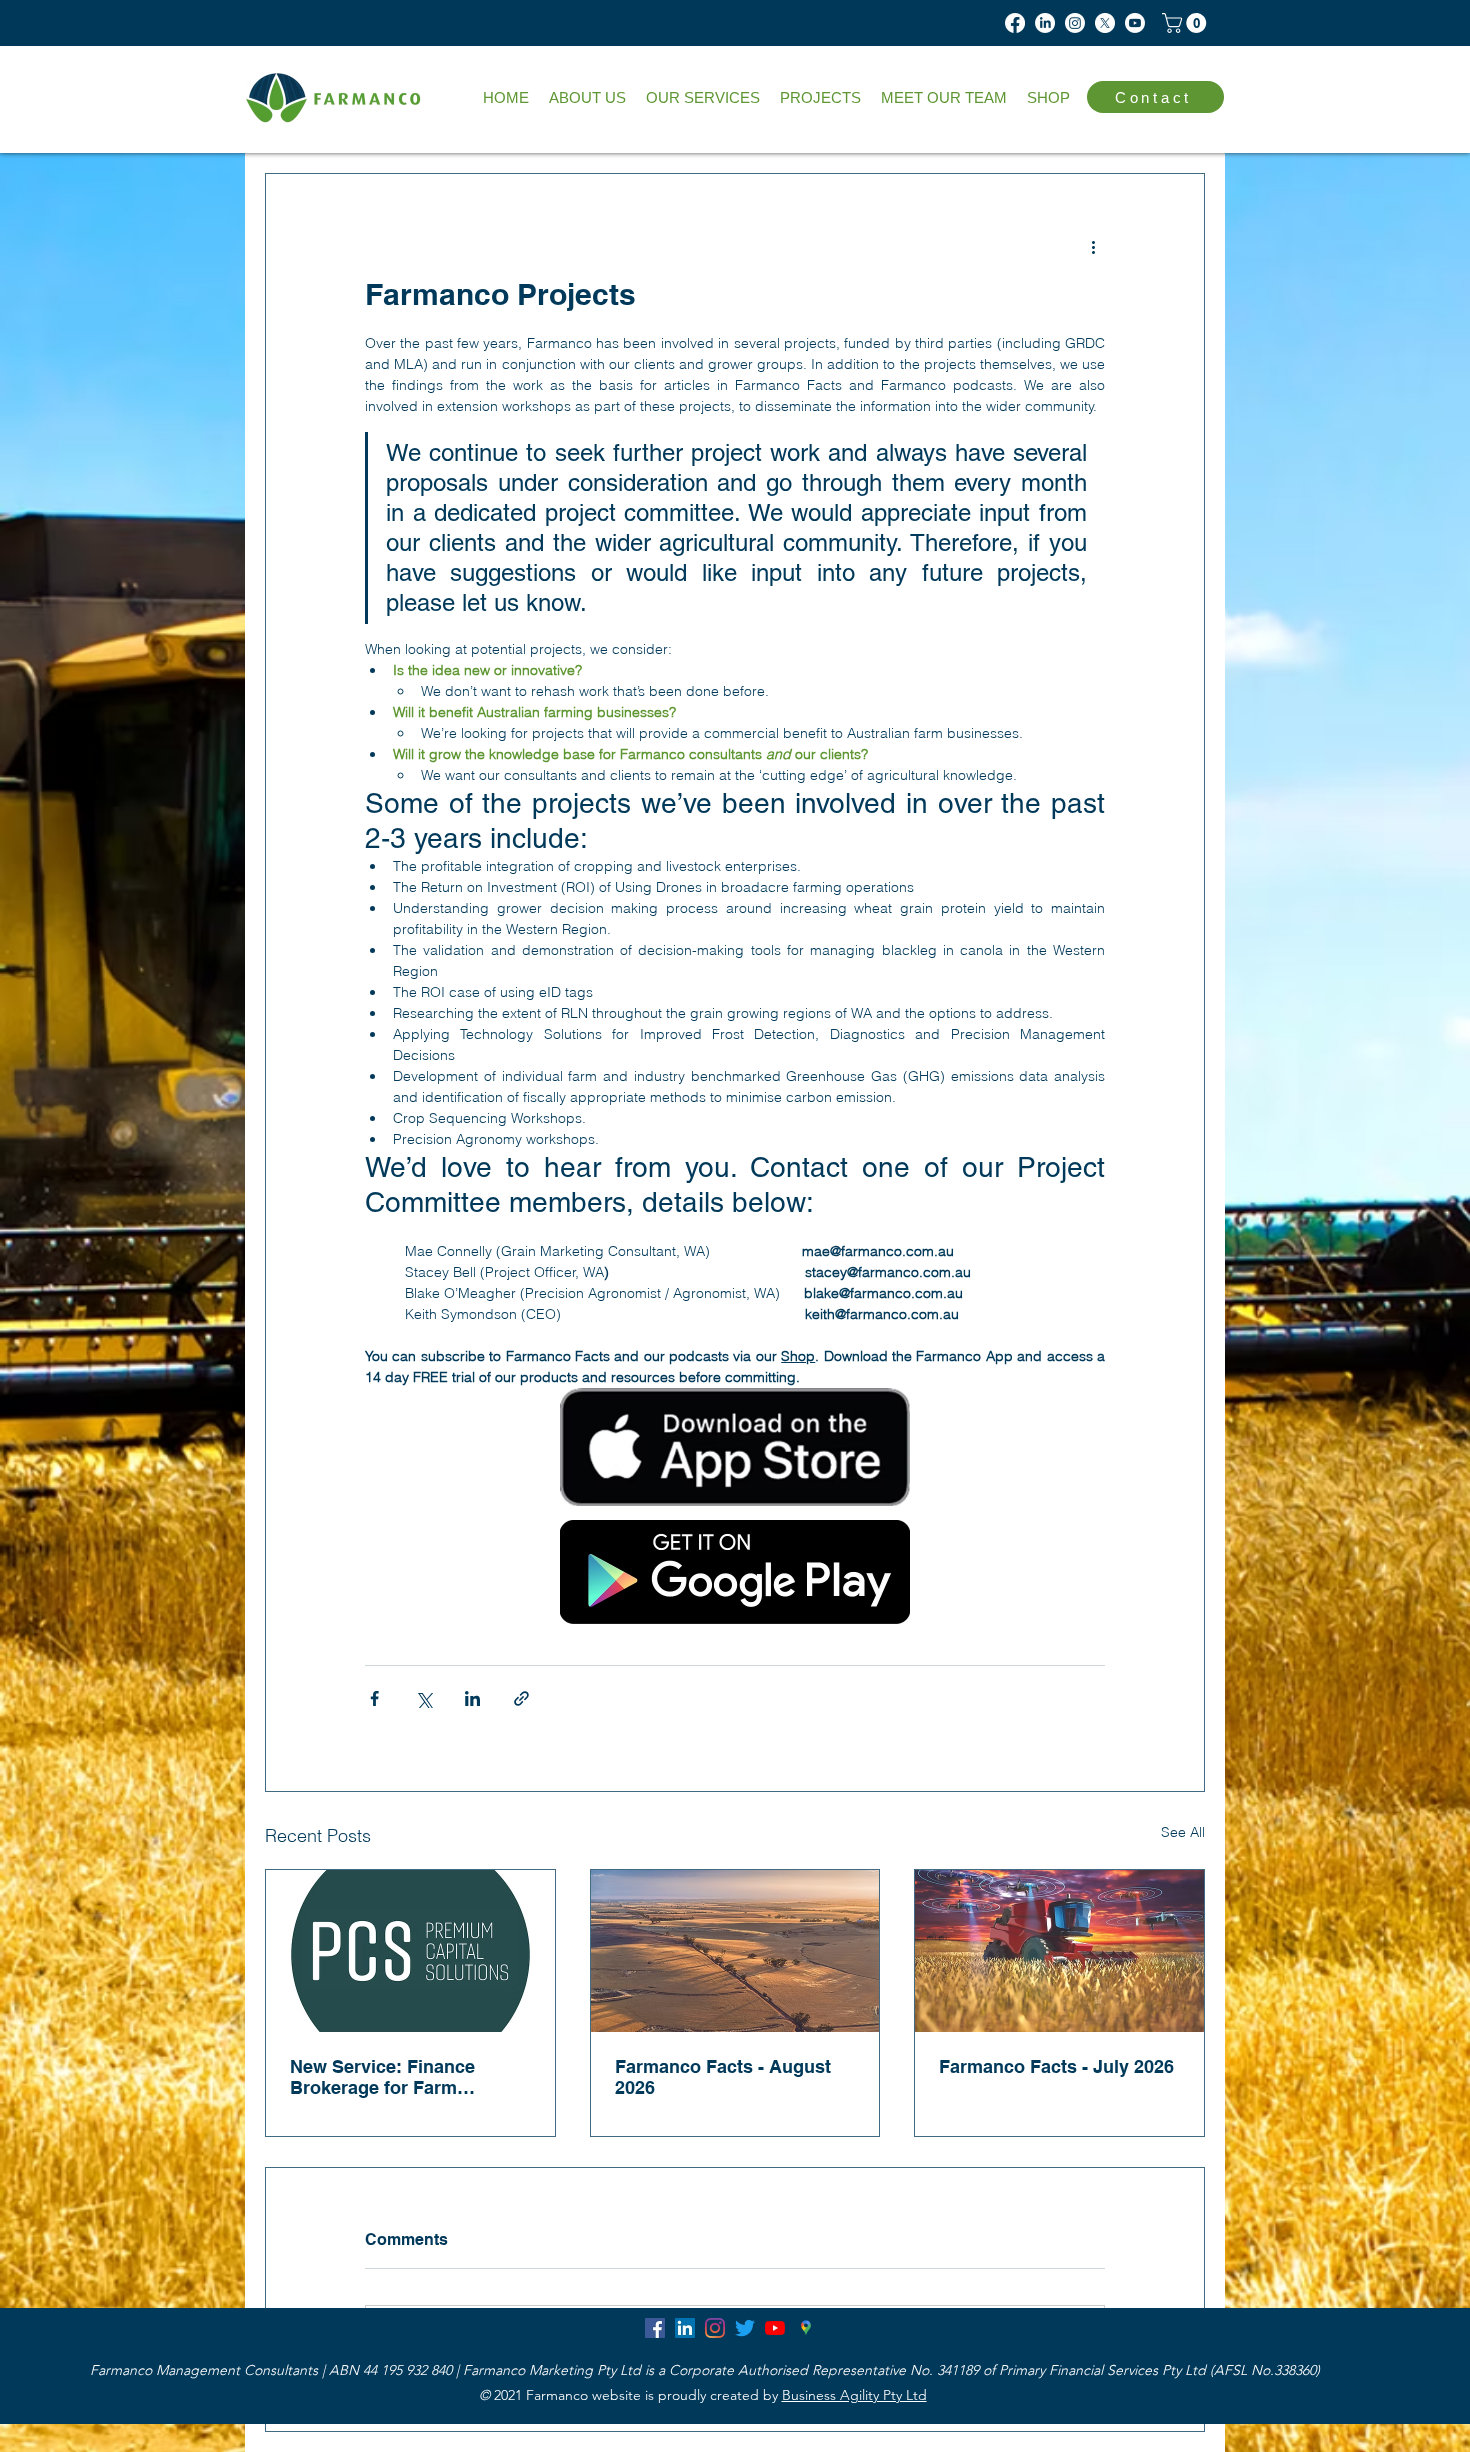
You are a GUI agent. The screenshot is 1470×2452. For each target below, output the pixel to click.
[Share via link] (521, 1698)
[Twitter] (745, 2328)
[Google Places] (805, 2328)
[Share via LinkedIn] (472, 1698)
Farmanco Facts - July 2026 (1056, 2066)
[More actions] (1093, 246)
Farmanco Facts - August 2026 (723, 2077)
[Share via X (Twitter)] (423, 1698)
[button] (703, 98)
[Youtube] (1135, 23)
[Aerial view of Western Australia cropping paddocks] (735, 1951)
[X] (1105, 23)
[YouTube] (775, 2328)
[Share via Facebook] (374, 1698)
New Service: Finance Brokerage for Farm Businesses (382, 2077)
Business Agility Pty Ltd (854, 2395)
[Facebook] (1015, 23)
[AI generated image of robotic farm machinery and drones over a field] (1059, 1951)
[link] (1186, 23)
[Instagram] (1075, 23)
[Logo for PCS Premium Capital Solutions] (410, 1951)
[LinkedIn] (1045, 23)
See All (1183, 1832)
